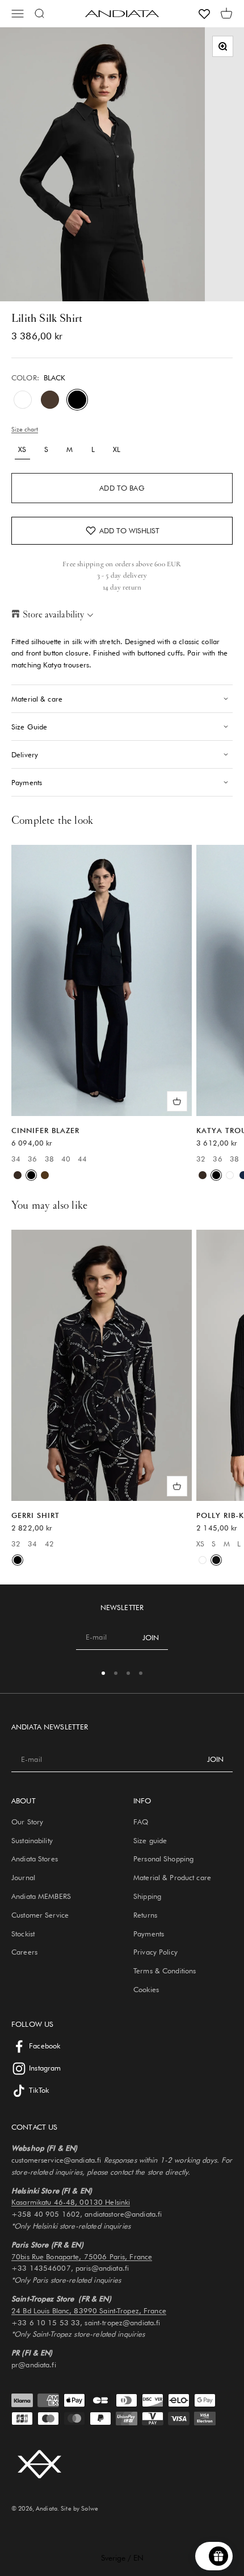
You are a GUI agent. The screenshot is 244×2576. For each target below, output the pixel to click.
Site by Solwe (79, 2508)
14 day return (122, 587)
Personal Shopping (163, 1859)
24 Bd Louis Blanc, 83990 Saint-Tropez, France (89, 2310)
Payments (149, 1934)
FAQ (141, 1822)
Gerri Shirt (35, 1515)
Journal (23, 1877)
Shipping (147, 1896)
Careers (24, 1952)
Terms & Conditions (165, 1971)
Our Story (27, 1822)
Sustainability (32, 1840)
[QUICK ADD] (177, 1101)
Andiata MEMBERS (41, 1896)
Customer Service (40, 1915)
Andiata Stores (35, 1859)
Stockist (23, 1934)
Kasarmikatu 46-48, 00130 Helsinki (71, 2202)
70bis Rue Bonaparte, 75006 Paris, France (82, 2256)
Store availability (53, 614)
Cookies (146, 1989)
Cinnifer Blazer (45, 1130)
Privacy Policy (155, 1952)
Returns (145, 1915)
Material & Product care (172, 1877)
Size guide (150, 1840)
